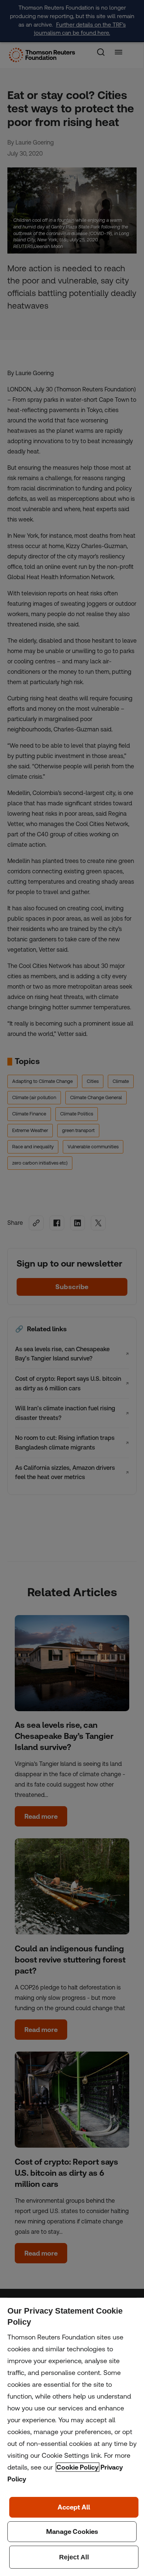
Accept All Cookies (74, 2507)
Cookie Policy (78, 2467)
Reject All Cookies (74, 2557)
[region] (72, 2437)
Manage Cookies (72, 2532)
